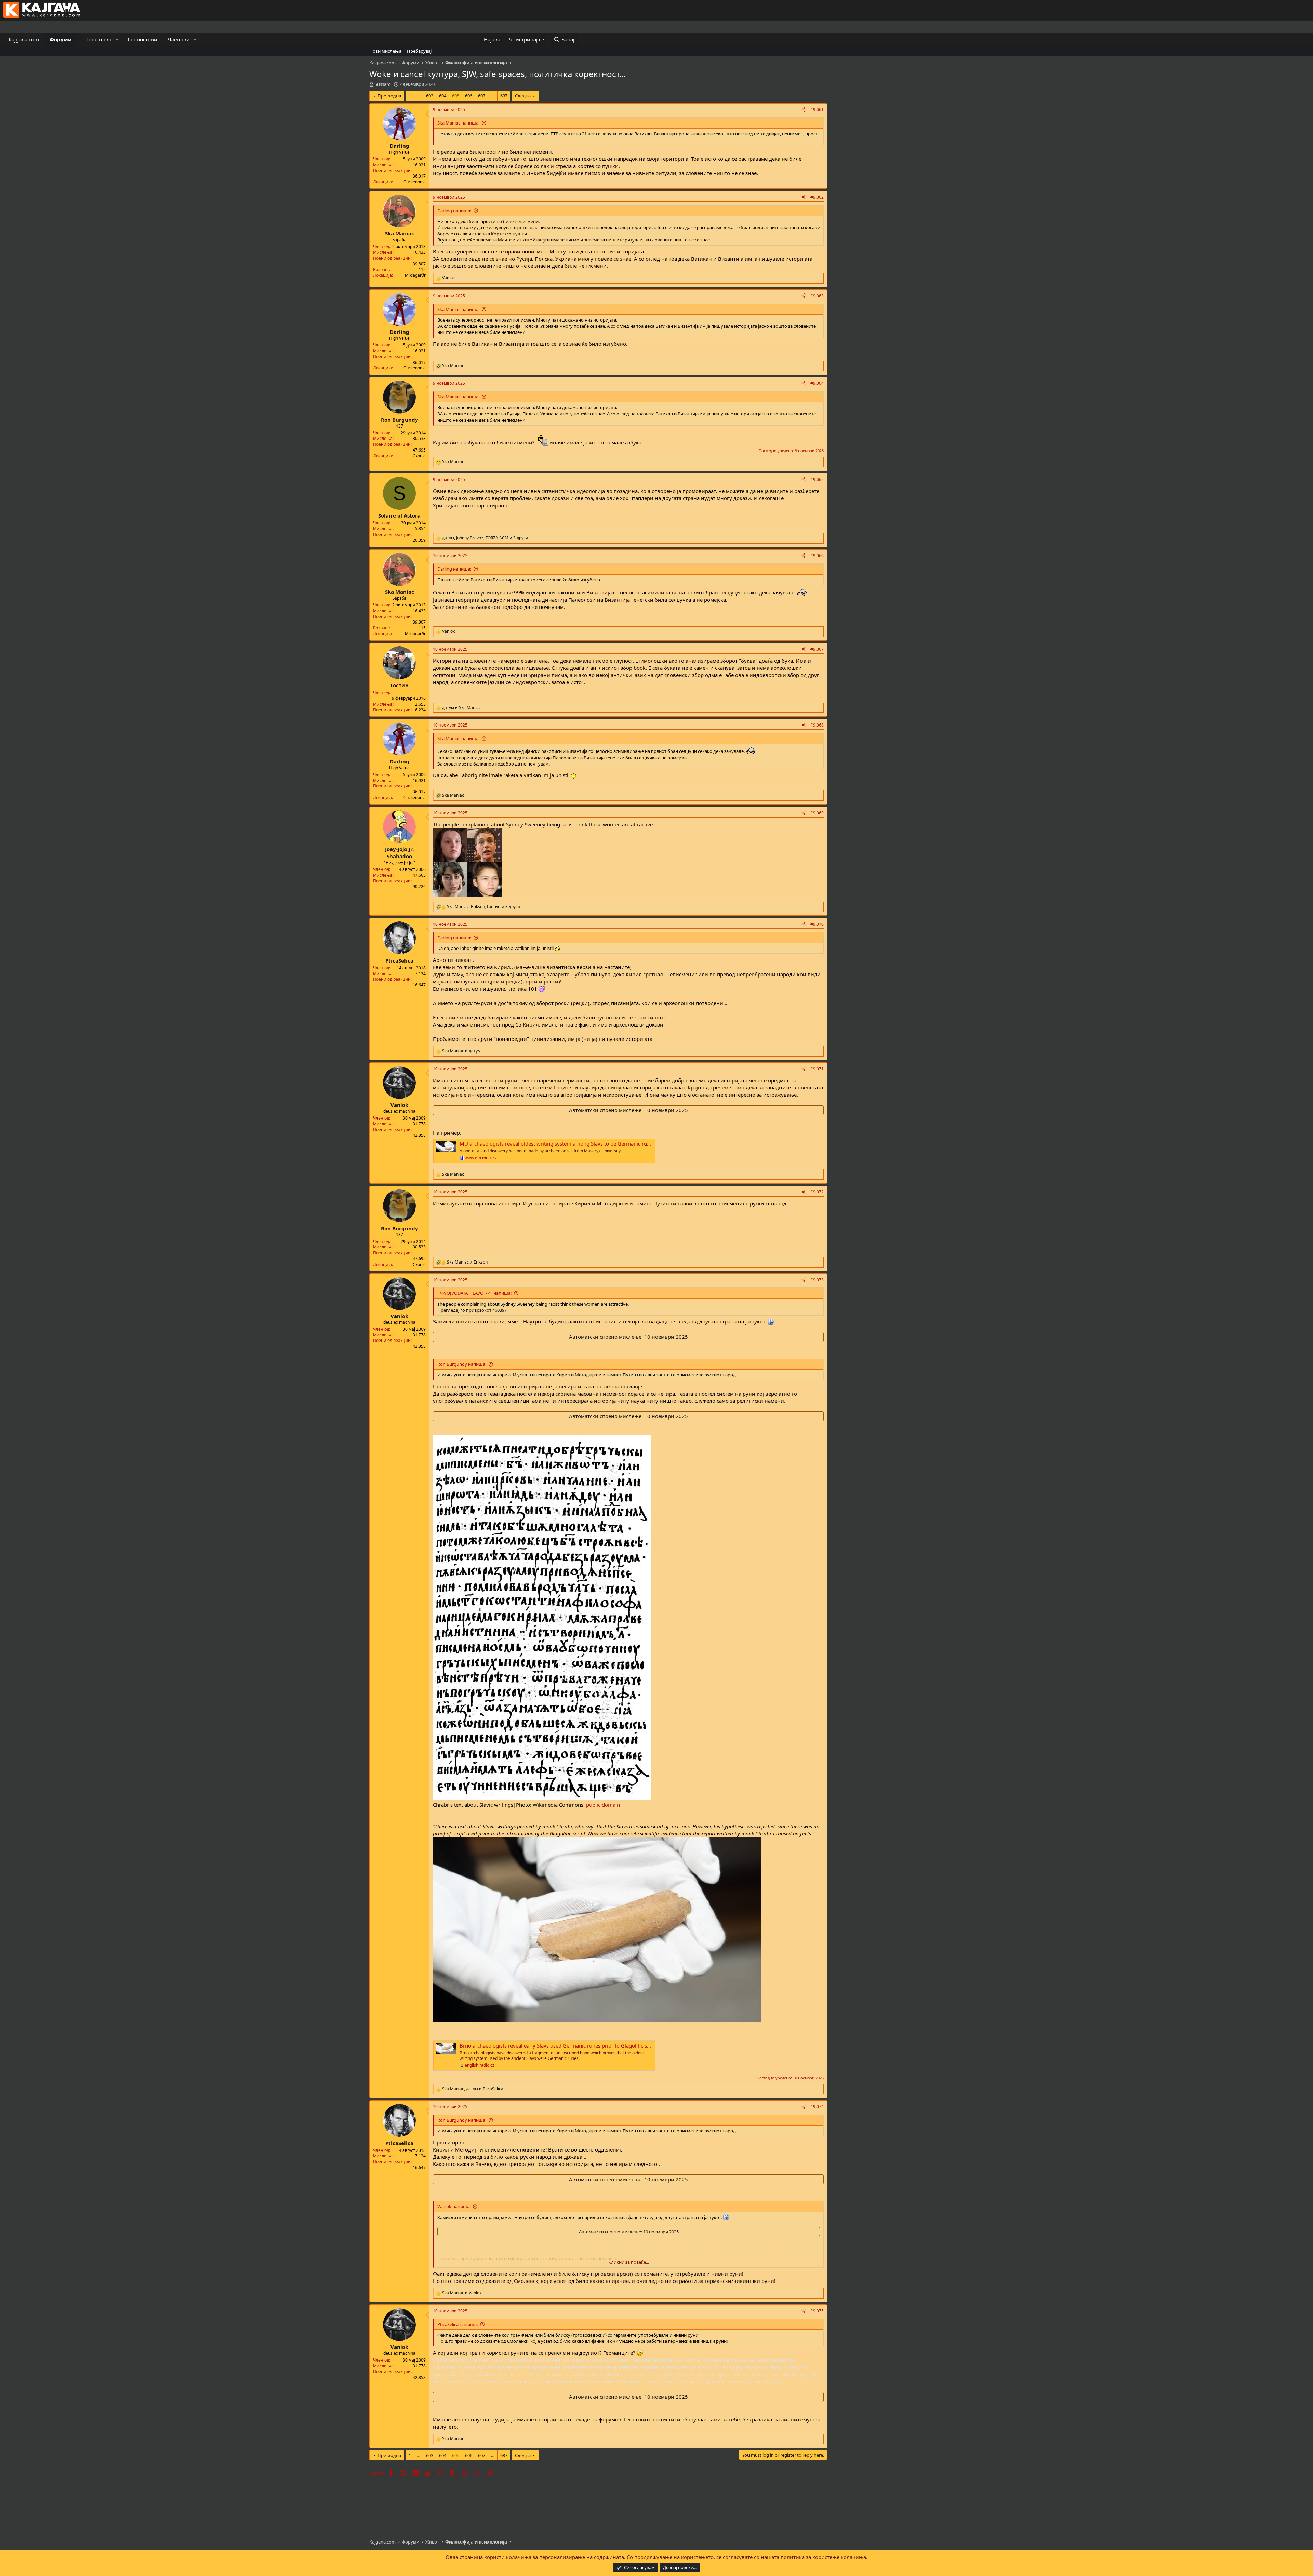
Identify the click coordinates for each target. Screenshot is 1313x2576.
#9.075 (817, 2311)
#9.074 (817, 2107)
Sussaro (383, 84)
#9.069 (817, 813)
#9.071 (817, 1069)
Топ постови (142, 39)
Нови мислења (385, 51)
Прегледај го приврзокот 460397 (472, 1310)
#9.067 (817, 649)
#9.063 (817, 296)
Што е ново (97, 39)
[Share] (804, 110)
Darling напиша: (454, 211)
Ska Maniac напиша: (458, 123)
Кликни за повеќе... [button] (629, 2262)
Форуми (61, 39)
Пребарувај (419, 51)
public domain (603, 1805)
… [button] (419, 96)
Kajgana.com (24, 39)
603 (430, 96)
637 (504, 96)
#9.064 (817, 383)
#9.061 (817, 110)
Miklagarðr (415, 275)
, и (473, 2089)
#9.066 (817, 556)
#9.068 (817, 725)
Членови (179, 39)
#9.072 (817, 1192)
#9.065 (817, 479)
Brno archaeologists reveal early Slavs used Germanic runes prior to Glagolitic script (559, 2045)
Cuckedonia (415, 182)
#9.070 (817, 924)
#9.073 (817, 1280)
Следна (523, 96)
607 (482, 96)
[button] (117, 40)
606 (469, 96)
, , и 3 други (485, 538)
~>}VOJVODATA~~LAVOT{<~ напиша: (474, 1293)
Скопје (419, 456)
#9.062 (817, 197)
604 (443, 96)
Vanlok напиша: (454, 2206)
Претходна (389, 96)
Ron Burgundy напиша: (462, 1364)
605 (456, 96)
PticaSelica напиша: (457, 2324)
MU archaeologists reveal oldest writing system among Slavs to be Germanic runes (557, 1143)
